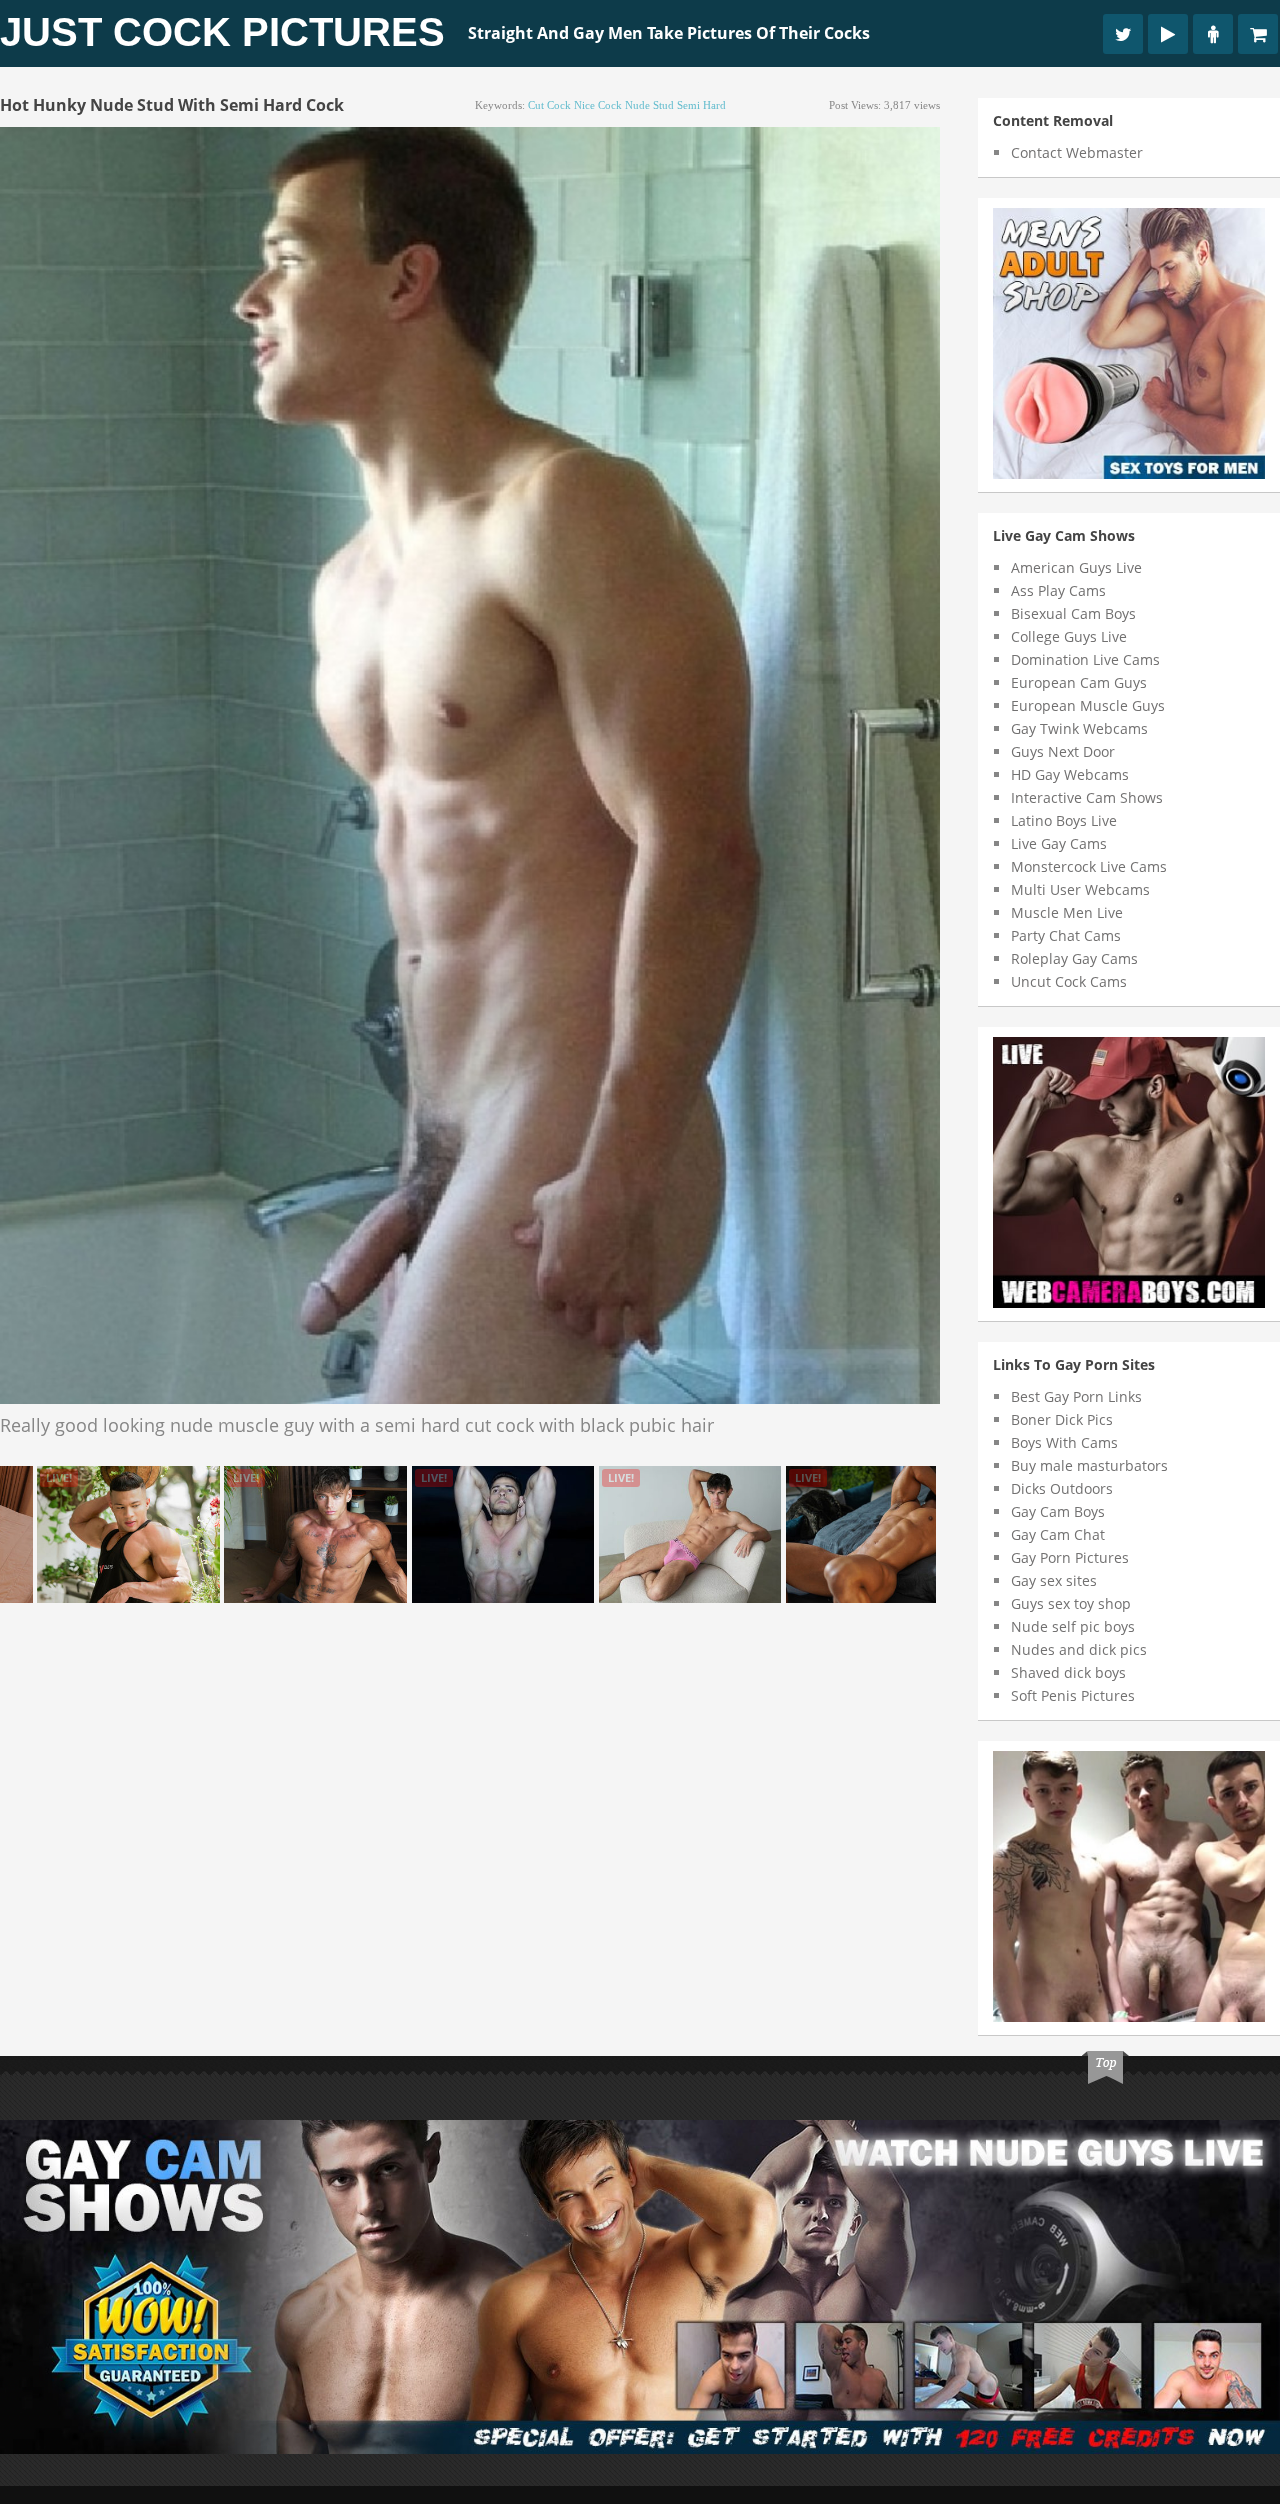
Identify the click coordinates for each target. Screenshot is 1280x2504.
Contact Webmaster (1077, 152)
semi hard (701, 105)
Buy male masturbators (1089, 1465)
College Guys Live (1069, 636)
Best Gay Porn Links (1076, 1396)
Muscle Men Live (1067, 912)
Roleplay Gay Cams (1074, 958)
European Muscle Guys (1088, 705)
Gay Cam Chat (1058, 1534)
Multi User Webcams (1080, 889)
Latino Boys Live (1064, 820)
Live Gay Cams (1059, 843)
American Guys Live (1076, 567)
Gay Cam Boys (1058, 1511)
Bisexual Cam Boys (1073, 613)
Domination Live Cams (1085, 659)
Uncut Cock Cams (1069, 981)
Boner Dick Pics (1062, 1419)
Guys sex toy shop (1071, 1603)
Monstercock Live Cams (1089, 866)
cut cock (549, 105)
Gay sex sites (1054, 1580)
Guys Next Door (1063, 751)
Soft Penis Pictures (1073, 1695)
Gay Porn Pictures (1070, 1557)
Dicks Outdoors (1062, 1488)
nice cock (598, 105)
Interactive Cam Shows (1087, 797)
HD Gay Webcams (1070, 774)
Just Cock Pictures (222, 32)
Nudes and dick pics (1079, 1649)
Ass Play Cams (1058, 590)
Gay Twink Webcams (1079, 728)
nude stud (649, 105)
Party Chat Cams (1066, 935)
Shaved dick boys (1068, 1672)
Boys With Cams (1064, 1442)
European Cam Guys (1079, 682)
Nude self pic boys (1073, 1626)
